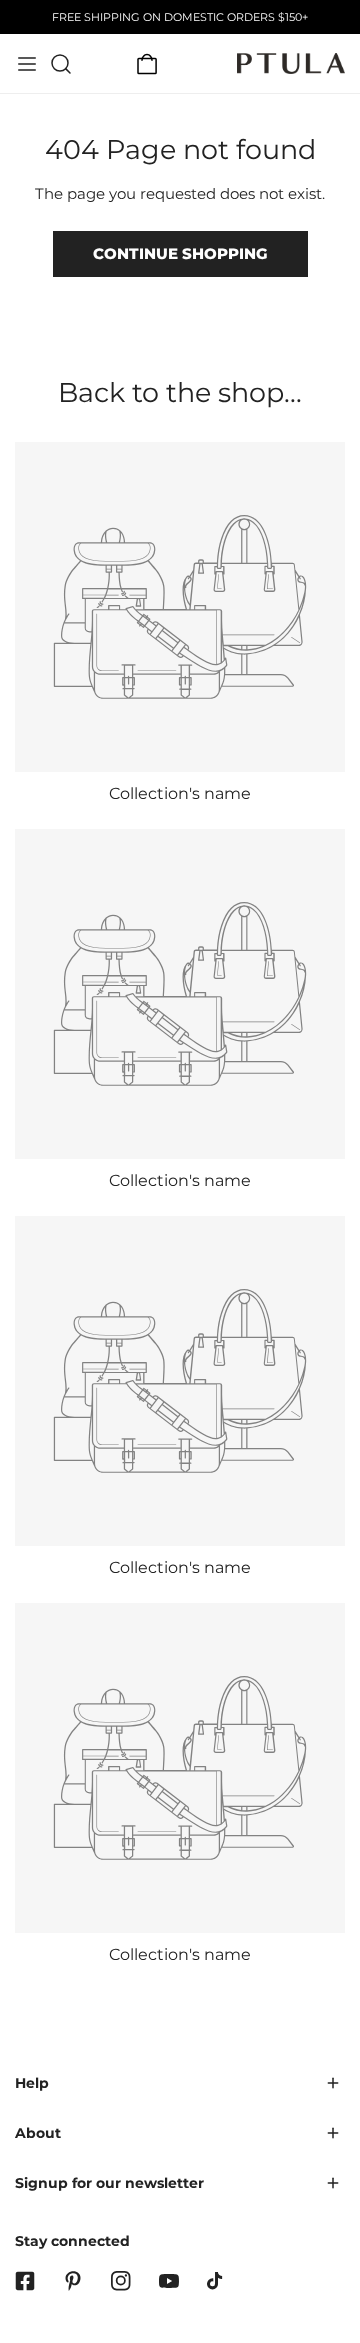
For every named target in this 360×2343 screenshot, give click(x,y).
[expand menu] (27, 64)
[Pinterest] (73, 2281)
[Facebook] (25, 2281)
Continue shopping (180, 253)
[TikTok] (217, 2281)
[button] (147, 64)
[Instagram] (121, 2281)
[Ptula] (291, 63)
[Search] (61, 64)
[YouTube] (169, 2281)
